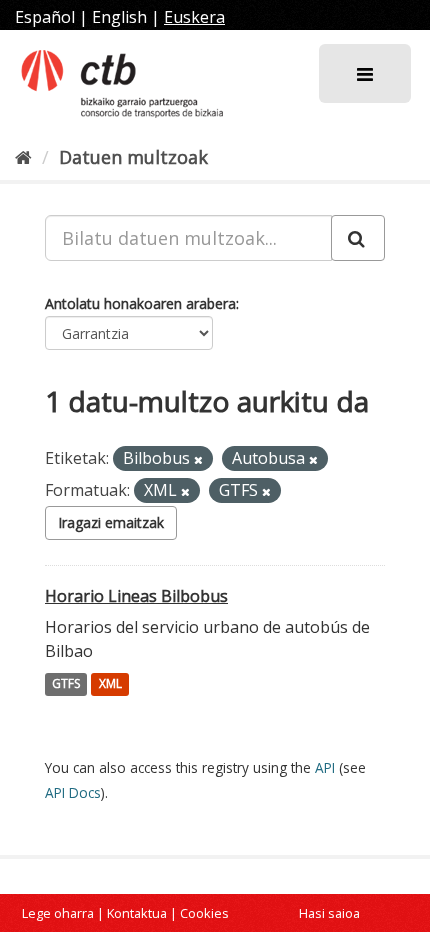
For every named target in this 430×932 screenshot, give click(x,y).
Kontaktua (137, 913)
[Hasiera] (23, 157)
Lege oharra (58, 913)
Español (45, 17)
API (325, 767)
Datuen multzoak (133, 157)
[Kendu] (198, 459)
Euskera (194, 17)
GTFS (66, 684)
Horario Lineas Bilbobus (136, 596)
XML (110, 684)
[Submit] (358, 238)
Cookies (204, 913)
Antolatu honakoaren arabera (140, 303)
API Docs (73, 792)
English (119, 17)
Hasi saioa (329, 913)
